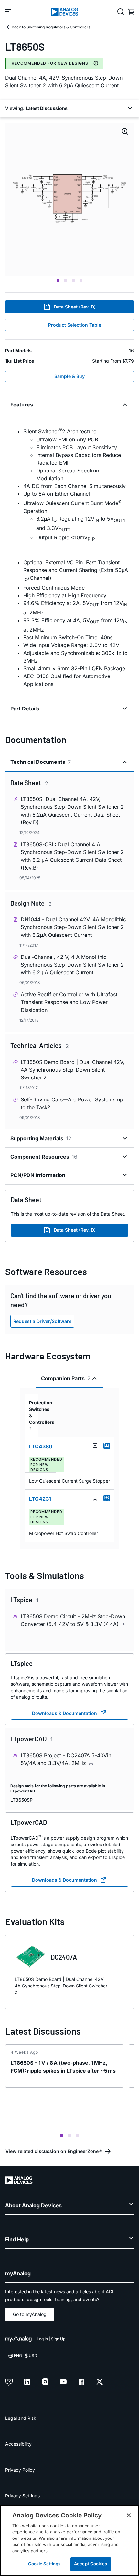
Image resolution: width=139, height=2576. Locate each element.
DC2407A (64, 1957)
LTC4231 (40, 1499)
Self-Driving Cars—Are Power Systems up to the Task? (72, 1103)
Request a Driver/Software (42, 1321)
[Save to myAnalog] (95, 1446)
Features (22, 405)
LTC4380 (41, 1446)
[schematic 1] (69, 199)
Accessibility (18, 2444)
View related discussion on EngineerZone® (53, 2151)
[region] (69, 2540)
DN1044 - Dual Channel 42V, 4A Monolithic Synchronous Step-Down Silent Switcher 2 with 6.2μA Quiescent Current (73, 927)
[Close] (129, 2515)
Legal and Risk (21, 2418)
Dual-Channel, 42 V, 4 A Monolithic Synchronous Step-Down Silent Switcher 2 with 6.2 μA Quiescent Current (72, 965)
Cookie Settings (44, 2564)
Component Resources (44, 1157)
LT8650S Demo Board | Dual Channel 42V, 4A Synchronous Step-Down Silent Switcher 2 (73, 1070)
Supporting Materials (41, 1138)
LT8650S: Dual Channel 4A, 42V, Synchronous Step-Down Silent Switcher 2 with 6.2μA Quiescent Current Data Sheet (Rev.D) (72, 811)
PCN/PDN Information (38, 1175)
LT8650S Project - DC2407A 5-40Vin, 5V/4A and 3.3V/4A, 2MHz (67, 1759)
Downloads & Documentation (64, 1713)
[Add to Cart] (107, 1446)
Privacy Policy (20, 2470)
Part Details (25, 709)
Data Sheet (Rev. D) (75, 307)
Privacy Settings (22, 2496)
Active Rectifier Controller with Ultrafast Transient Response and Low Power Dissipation (69, 1002)
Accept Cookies (91, 2564)
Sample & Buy (69, 376)
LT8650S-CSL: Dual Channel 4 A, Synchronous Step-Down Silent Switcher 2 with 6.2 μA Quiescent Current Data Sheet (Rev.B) (72, 856)
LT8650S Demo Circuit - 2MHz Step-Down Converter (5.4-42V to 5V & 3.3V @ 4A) (73, 1620)
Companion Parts (66, 1378)
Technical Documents (41, 762)
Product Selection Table (75, 325)
